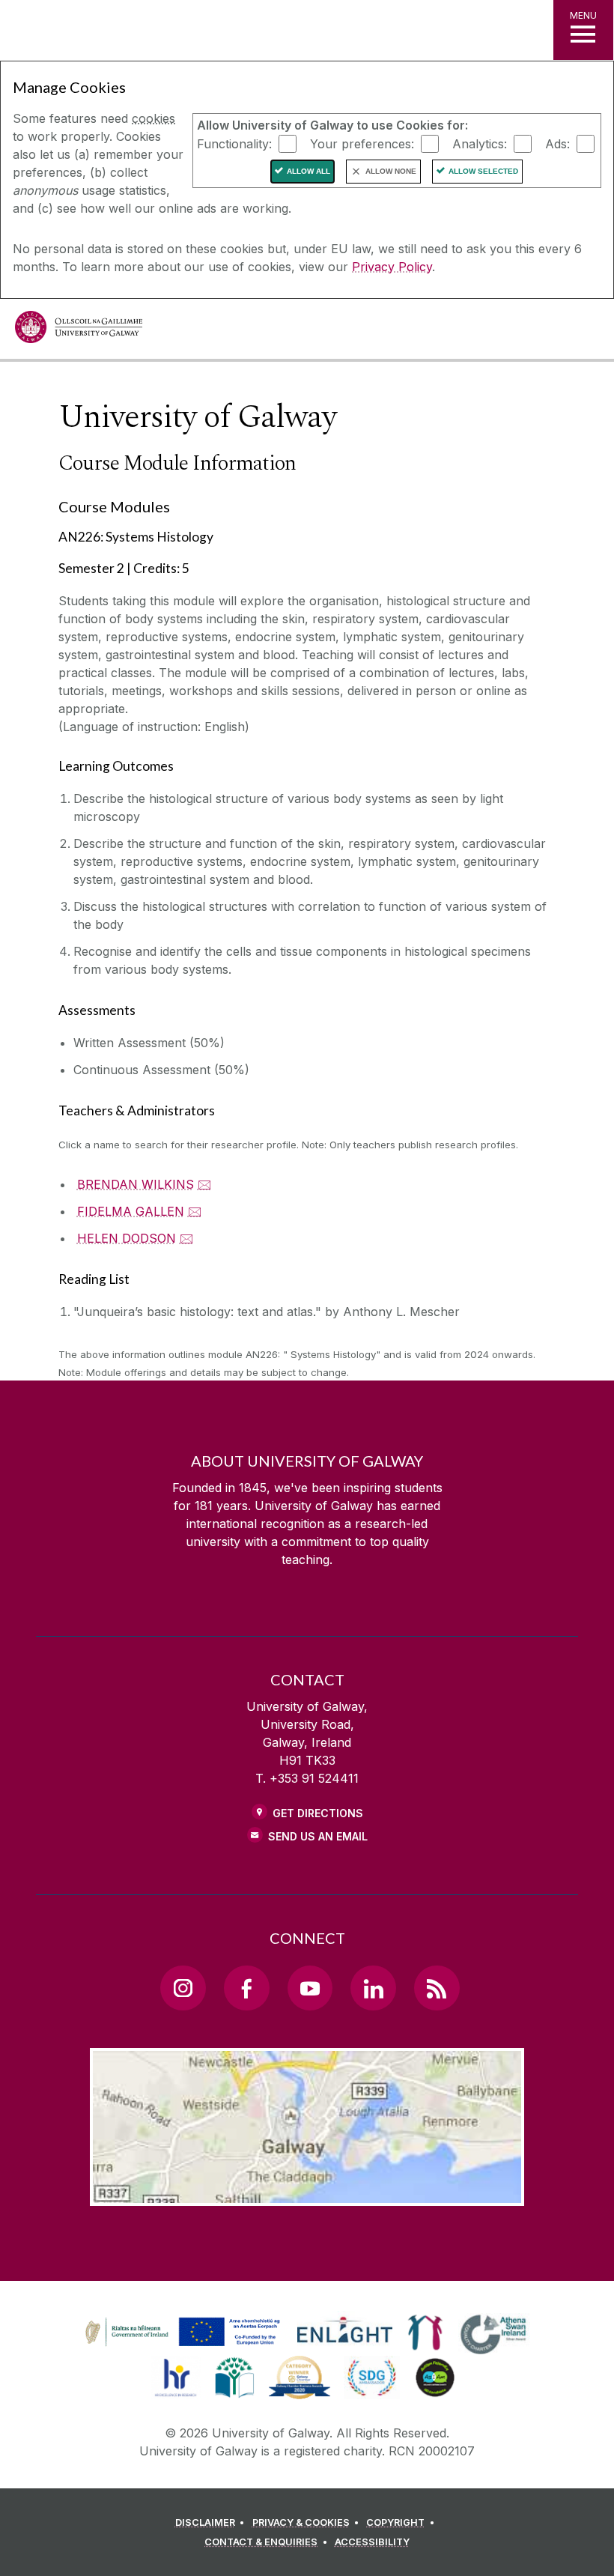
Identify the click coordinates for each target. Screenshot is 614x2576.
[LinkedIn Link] (373, 1988)
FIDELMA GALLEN (131, 1211)
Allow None (391, 171)
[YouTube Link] (310, 1988)
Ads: (557, 143)
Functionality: (234, 143)
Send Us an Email (318, 1836)
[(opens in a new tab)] (184, 2346)
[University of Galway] (79, 331)
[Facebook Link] (246, 1988)
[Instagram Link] (183, 1988)
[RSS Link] (437, 1988)
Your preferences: (362, 143)
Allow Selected (483, 171)
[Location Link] (307, 2194)
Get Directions (318, 1813)
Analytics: (480, 143)
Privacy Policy (392, 267)
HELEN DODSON (127, 1238)
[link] (180, 2333)
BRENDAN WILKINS (136, 1184)
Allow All (308, 171)
